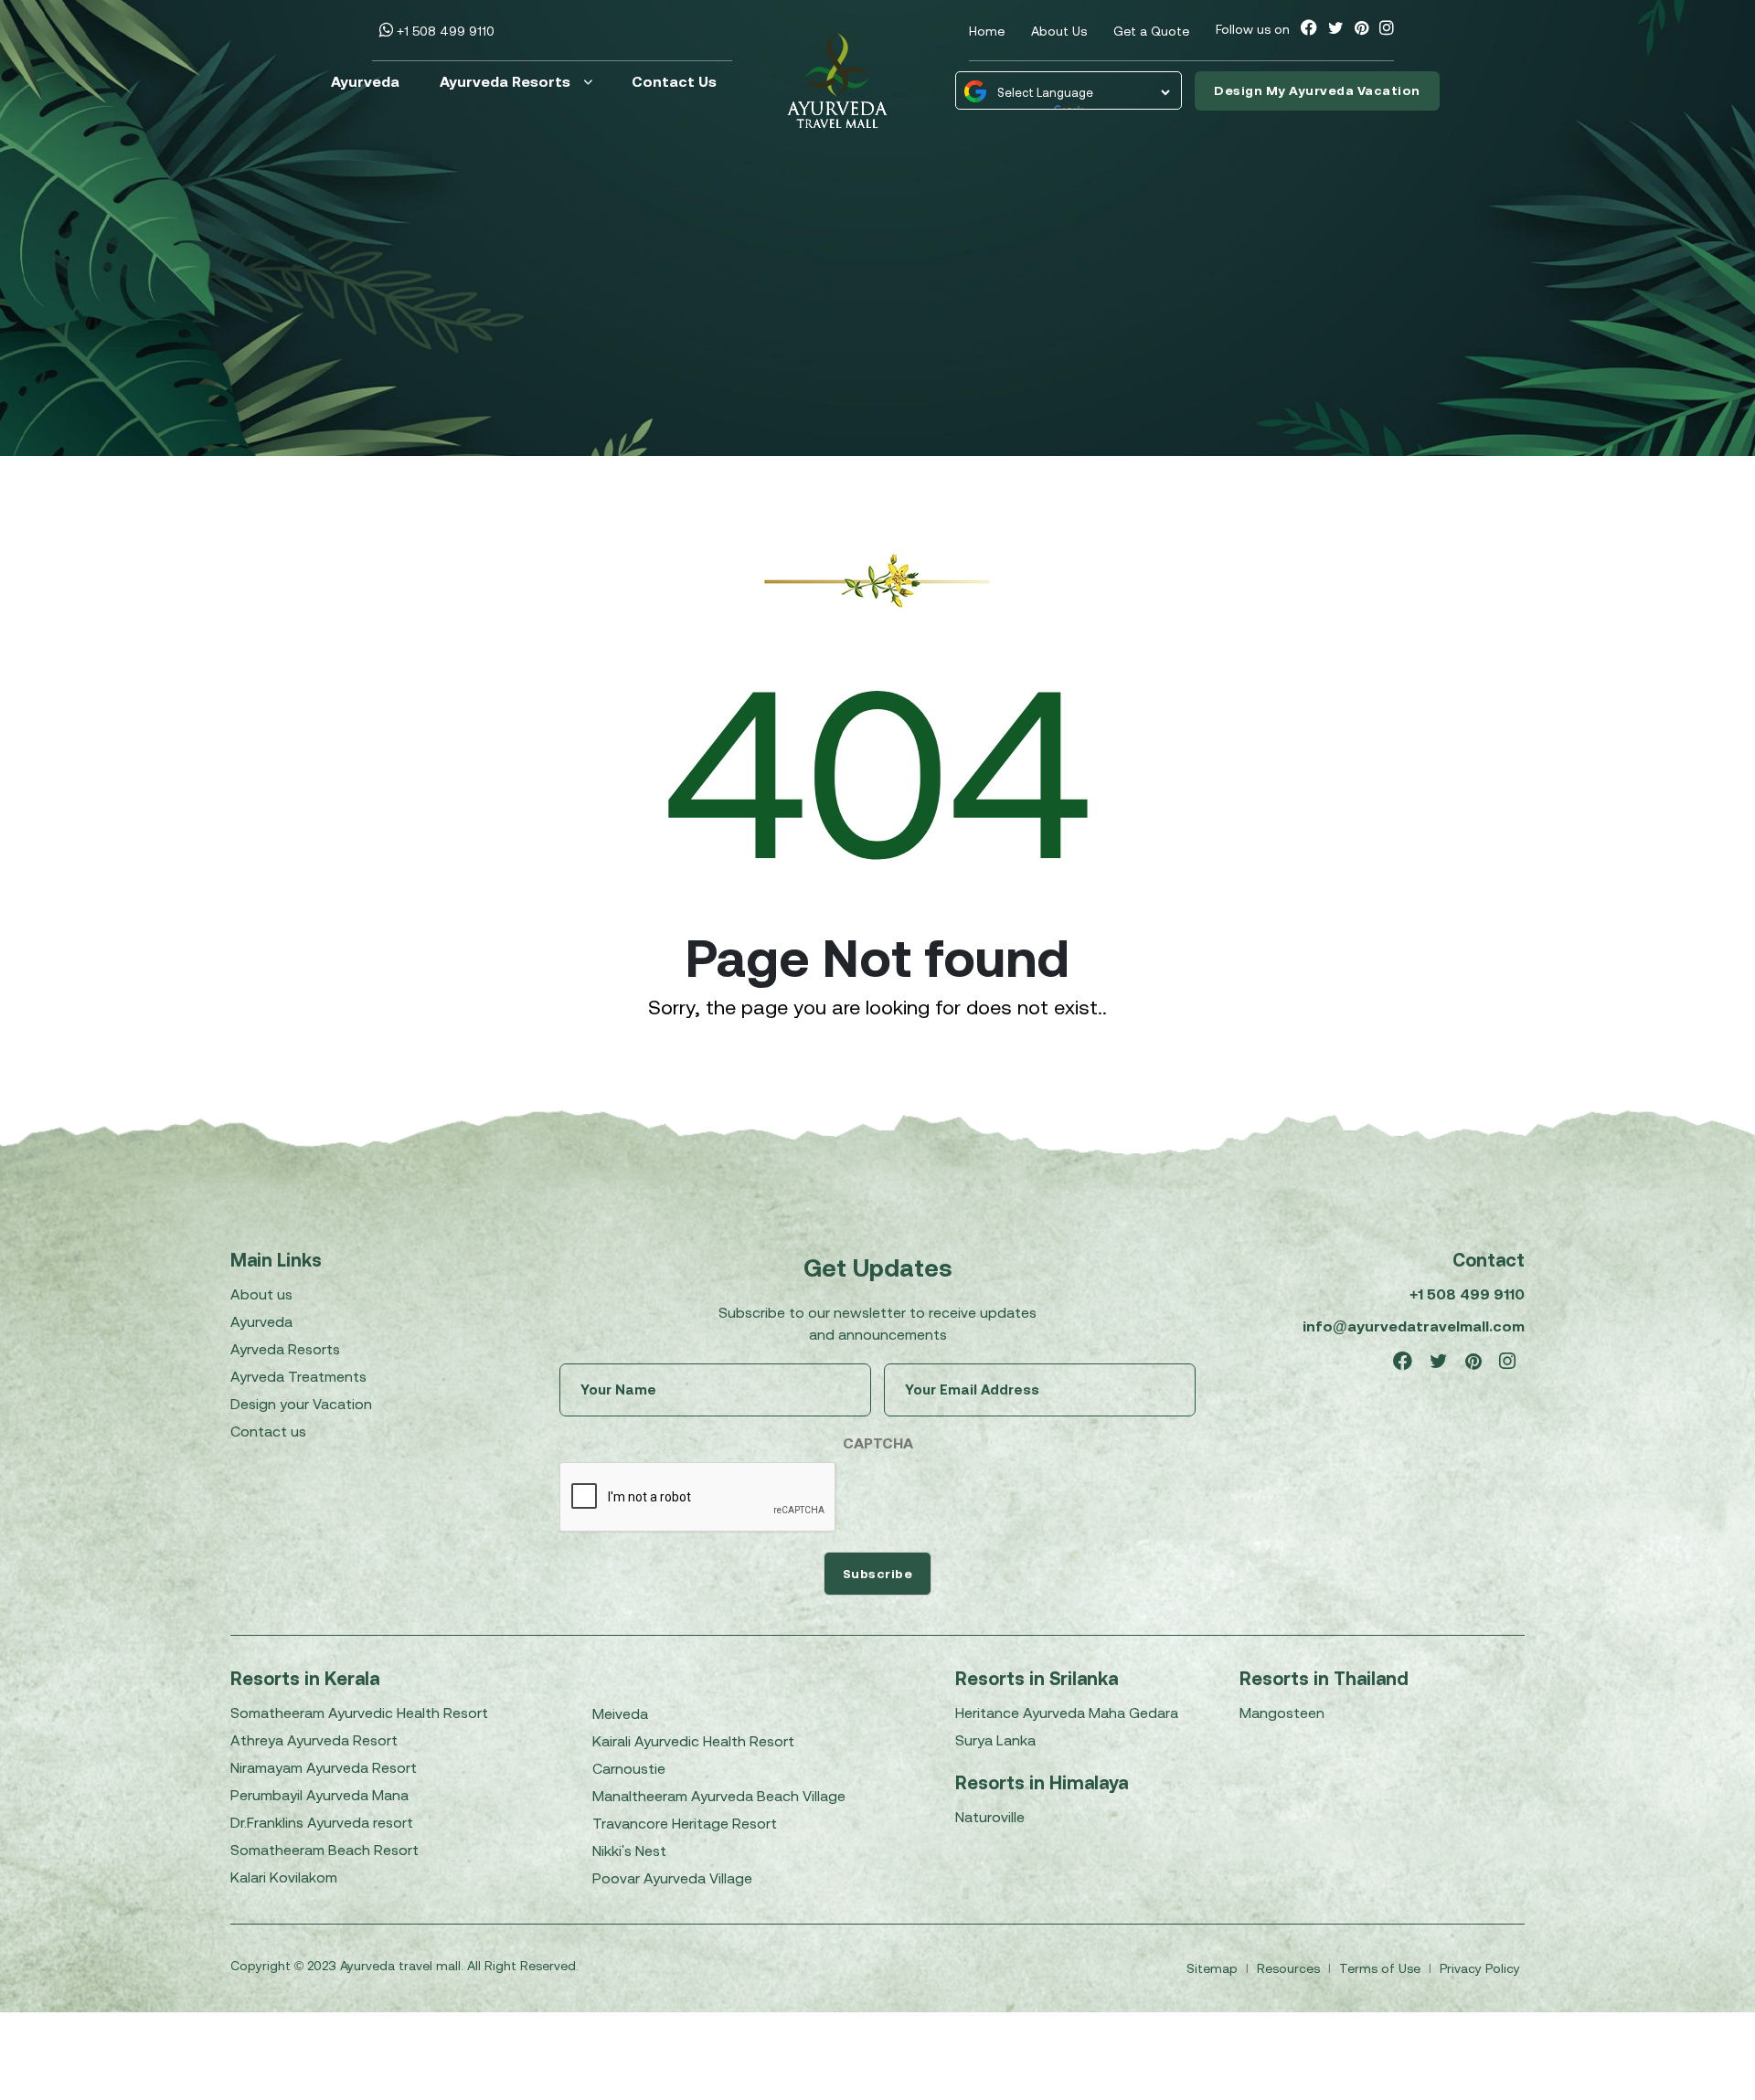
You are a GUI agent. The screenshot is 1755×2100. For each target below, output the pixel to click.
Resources (1290, 1968)
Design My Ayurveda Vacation (1317, 90)
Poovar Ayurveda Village (672, 1878)
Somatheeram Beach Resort (324, 1850)
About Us (1059, 31)
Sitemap (1214, 1968)
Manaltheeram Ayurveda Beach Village (719, 1796)
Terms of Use (1382, 1968)
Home (987, 31)
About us (261, 1294)
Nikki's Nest (629, 1851)
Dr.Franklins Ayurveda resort (322, 1822)
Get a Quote (1151, 31)
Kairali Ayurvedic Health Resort (693, 1741)
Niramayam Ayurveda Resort (324, 1767)
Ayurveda (365, 81)
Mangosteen (1282, 1713)
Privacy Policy (1480, 1968)
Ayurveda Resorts (505, 81)
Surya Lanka (995, 1740)
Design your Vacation (301, 1404)
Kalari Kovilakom (284, 1877)
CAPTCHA (878, 1443)
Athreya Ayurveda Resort (314, 1740)
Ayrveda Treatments (298, 1376)
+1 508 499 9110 (444, 31)
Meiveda (620, 1713)
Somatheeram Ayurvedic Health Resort (359, 1713)
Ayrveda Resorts (285, 1349)
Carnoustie (629, 1768)
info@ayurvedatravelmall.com (1414, 1326)
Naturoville (990, 1817)
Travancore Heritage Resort (685, 1823)
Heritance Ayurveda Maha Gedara (1067, 1713)
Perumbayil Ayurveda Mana (319, 1795)
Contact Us (674, 81)
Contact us (268, 1431)
